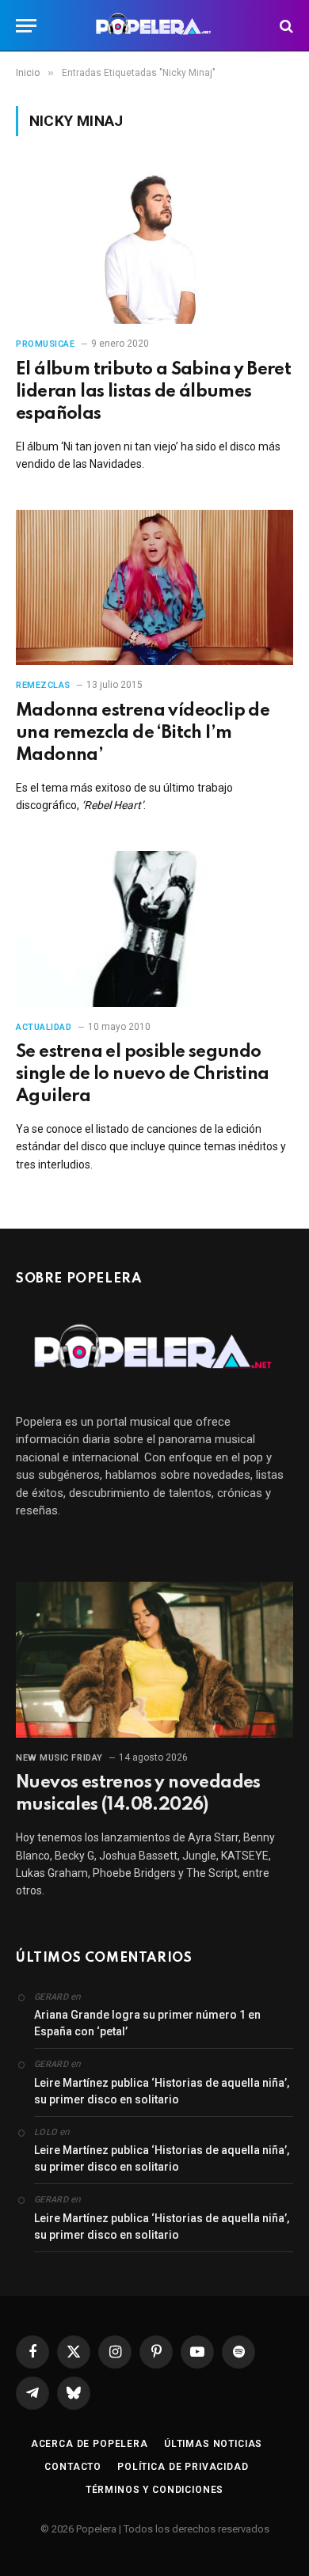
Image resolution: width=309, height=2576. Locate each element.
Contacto (73, 2467)
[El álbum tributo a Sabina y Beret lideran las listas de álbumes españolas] (154, 246)
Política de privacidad (183, 2467)
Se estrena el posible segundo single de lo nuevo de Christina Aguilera (142, 1074)
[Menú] (26, 26)
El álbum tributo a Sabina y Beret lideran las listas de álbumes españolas (153, 392)
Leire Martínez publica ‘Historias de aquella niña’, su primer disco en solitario (162, 2091)
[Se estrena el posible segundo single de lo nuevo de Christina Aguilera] (154, 929)
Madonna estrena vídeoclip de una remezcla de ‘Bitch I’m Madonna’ (143, 733)
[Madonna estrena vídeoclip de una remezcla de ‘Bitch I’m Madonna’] (154, 588)
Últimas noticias (213, 2444)
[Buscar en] (285, 26)
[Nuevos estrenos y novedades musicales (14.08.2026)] (154, 1660)
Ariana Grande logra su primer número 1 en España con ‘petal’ (147, 2023)
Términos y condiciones (154, 2490)
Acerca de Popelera (90, 2444)
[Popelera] (155, 26)
